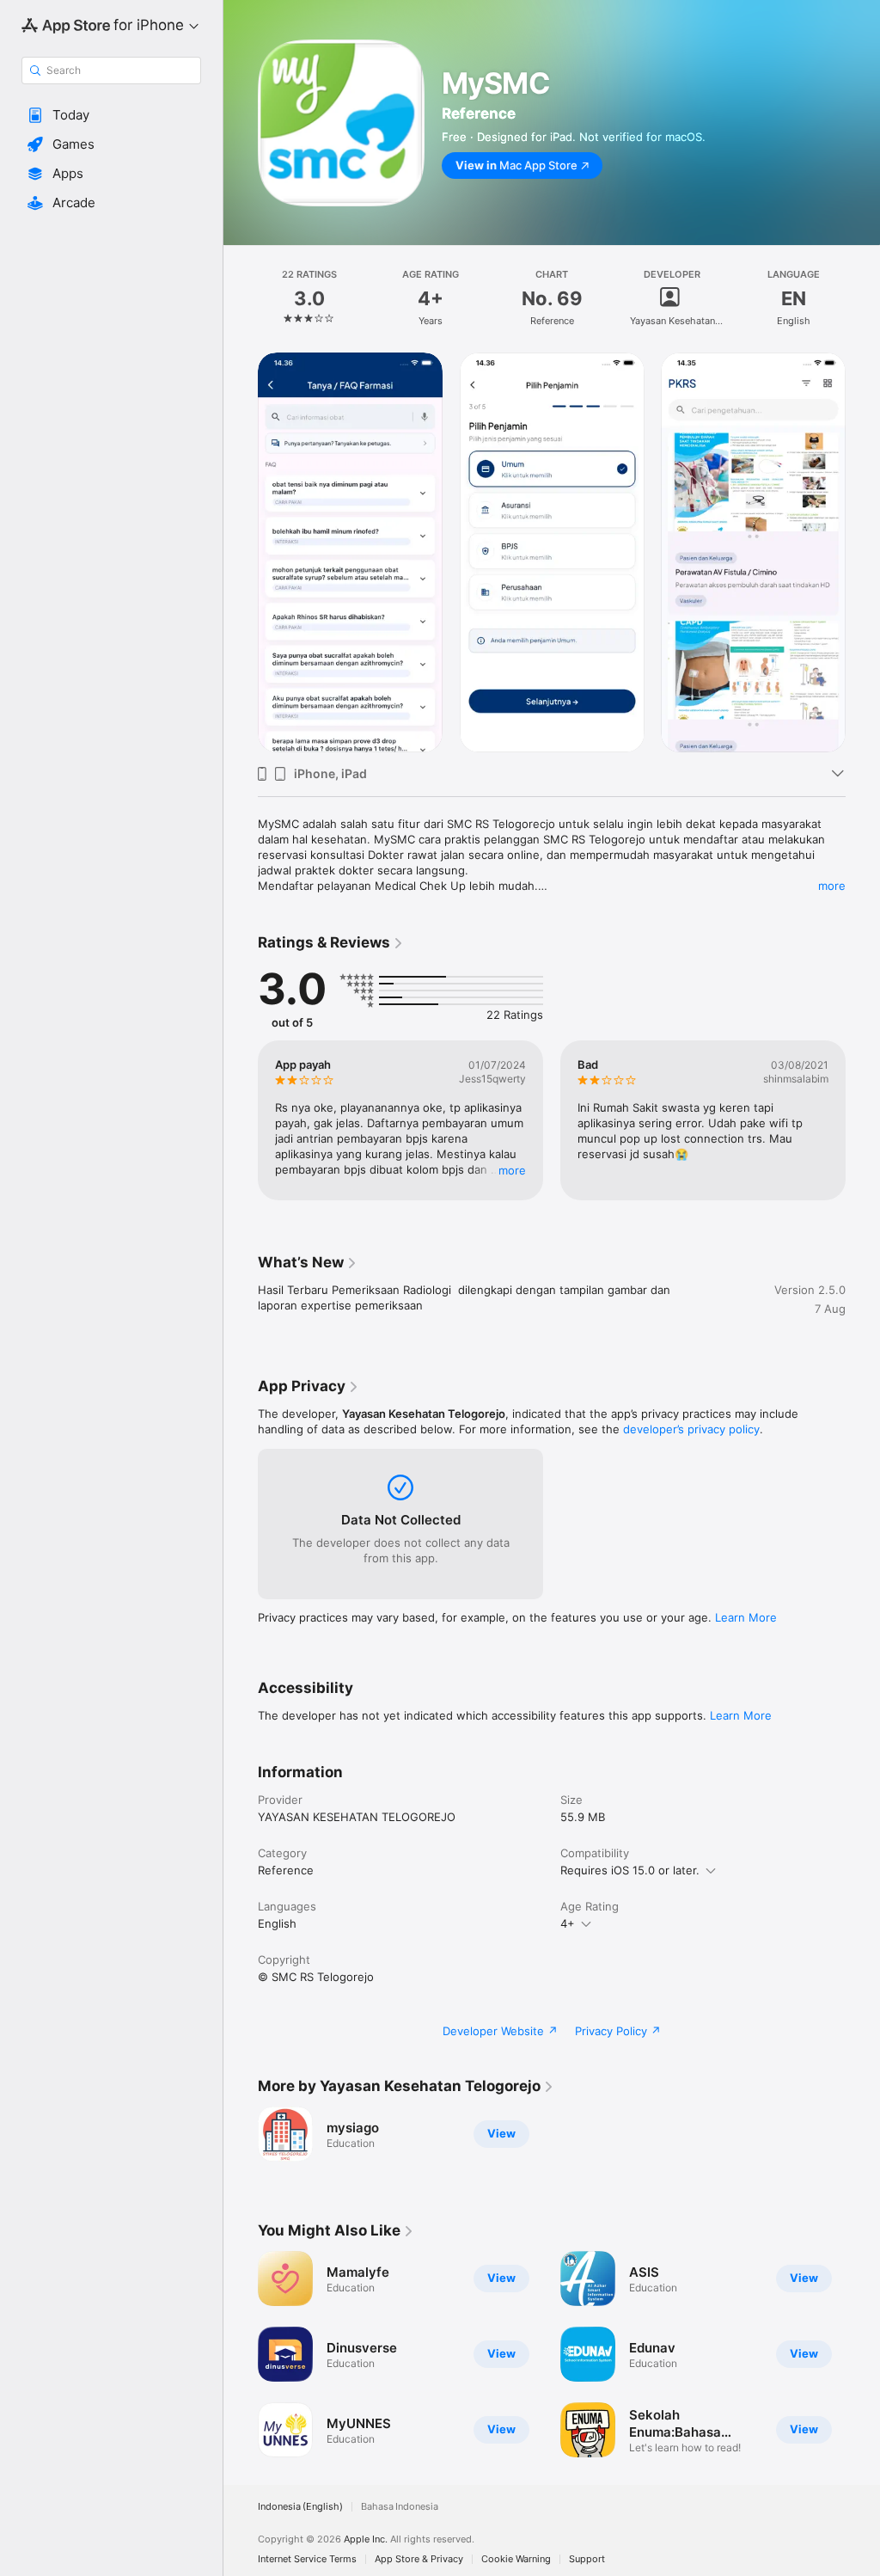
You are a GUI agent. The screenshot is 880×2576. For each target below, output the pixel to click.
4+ (568, 1923)
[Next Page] (863, 298)
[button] (111, 115)
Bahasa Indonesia (400, 2507)
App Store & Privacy (419, 2559)
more (832, 886)
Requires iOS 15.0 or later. (630, 1870)
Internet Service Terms (307, 2559)
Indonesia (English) (300, 2507)
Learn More (746, 1617)
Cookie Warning (516, 2559)
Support (587, 2559)
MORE (512, 1170)
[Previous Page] (241, 298)
